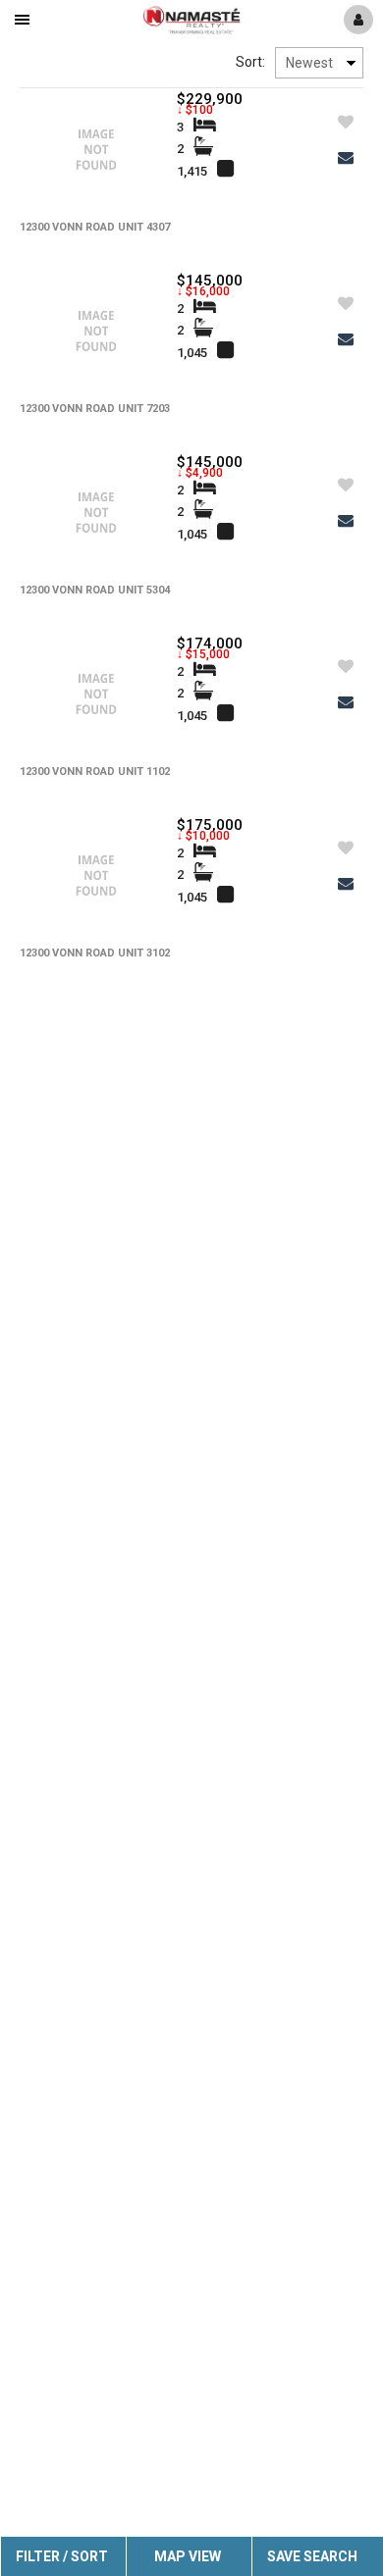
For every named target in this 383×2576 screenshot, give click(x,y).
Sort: (250, 62)
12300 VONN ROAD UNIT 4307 (95, 227)
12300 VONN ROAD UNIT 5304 (95, 590)
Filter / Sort (62, 2556)
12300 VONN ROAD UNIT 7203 (95, 409)
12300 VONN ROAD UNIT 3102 (95, 953)
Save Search (312, 2556)
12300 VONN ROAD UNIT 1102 (95, 772)
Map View (188, 2556)
